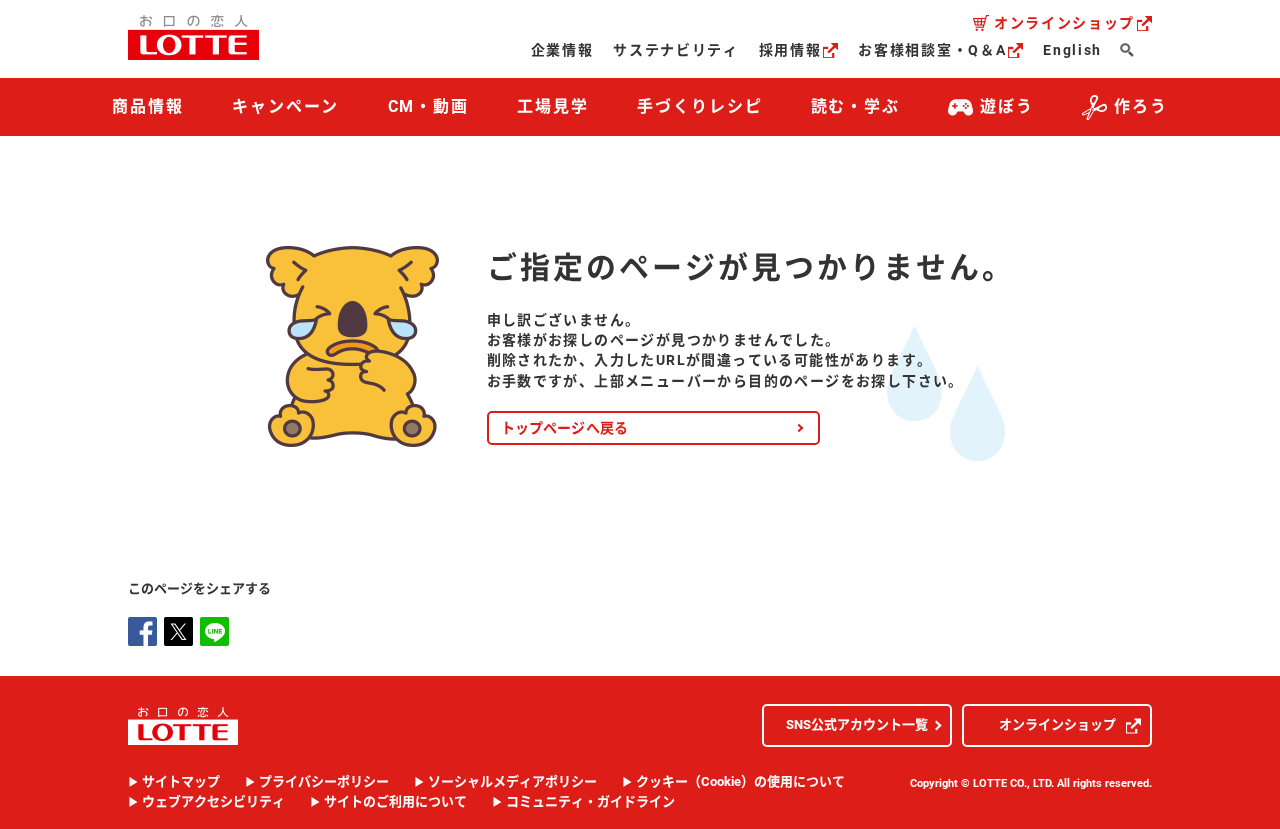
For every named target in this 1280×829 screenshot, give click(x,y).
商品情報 (148, 106)
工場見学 (553, 106)
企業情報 (562, 50)
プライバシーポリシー (324, 782)
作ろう (1141, 106)
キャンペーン (286, 106)
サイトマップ (181, 782)
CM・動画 (429, 106)
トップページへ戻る (565, 428)
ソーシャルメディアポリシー (512, 782)
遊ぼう (1007, 106)
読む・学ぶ (856, 106)
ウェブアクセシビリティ (213, 802)
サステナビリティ (675, 50)
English (1072, 50)
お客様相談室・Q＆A (932, 50)
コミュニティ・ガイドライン (590, 802)
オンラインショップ (1064, 23)
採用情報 (790, 50)
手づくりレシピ (699, 106)
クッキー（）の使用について (740, 782)
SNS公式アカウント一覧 (857, 724)
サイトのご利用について (395, 802)
